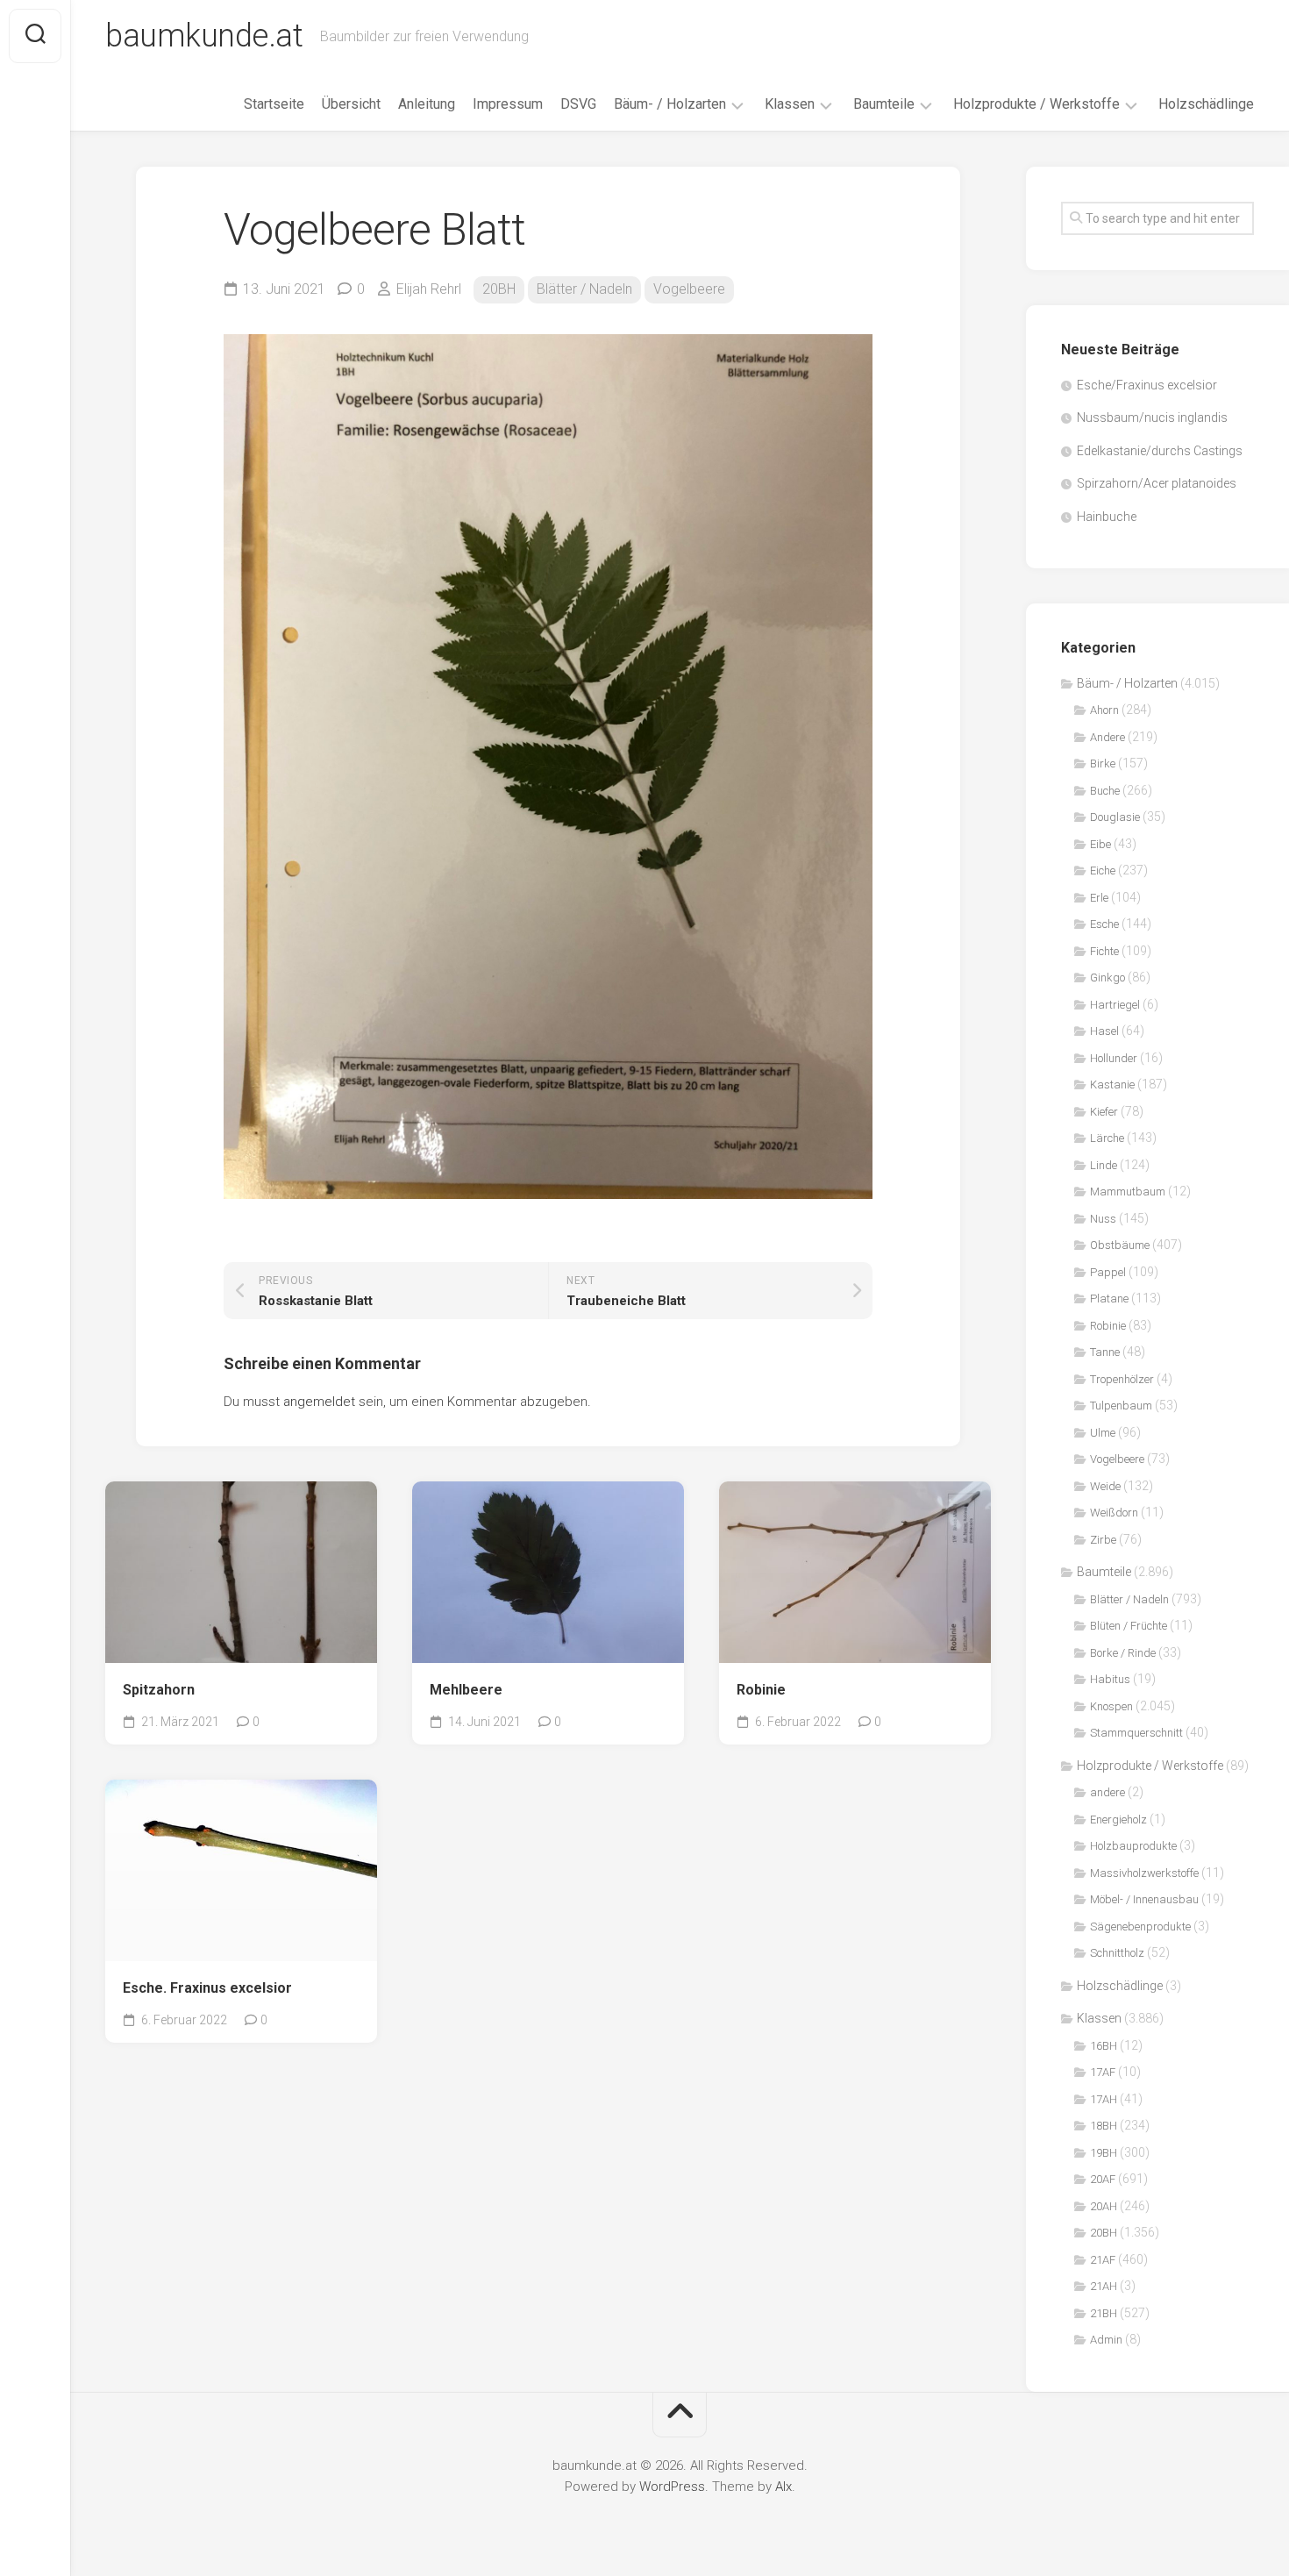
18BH (1104, 2126)
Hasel (1104, 1031)
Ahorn (1104, 710)
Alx (783, 2487)
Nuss (1103, 1219)
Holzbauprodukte (1133, 1846)
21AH (1104, 2286)
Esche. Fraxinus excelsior (207, 1988)
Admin (1106, 2340)
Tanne (1105, 1352)
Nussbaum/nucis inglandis (1152, 417)
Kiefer (1104, 1112)
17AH (1104, 2099)
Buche (1105, 791)
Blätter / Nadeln (584, 289)
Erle (1099, 898)
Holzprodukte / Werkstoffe (1036, 104)
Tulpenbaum (1121, 1406)
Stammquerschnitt (1136, 1733)
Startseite (274, 104)
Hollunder (1114, 1058)
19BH (1104, 2153)
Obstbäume (1120, 1245)
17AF (1103, 2072)
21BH (1104, 2313)
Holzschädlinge (1206, 104)
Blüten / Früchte (1129, 1626)
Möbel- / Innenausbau (1144, 1899)
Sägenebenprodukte (1140, 1927)
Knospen (1111, 1706)
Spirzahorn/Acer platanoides (1157, 483)
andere (1107, 1792)
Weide (1105, 1486)
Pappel (1108, 1272)
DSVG (578, 104)
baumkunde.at (204, 36)
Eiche (1103, 871)
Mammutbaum (1128, 1192)
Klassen (790, 104)
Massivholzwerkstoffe (1144, 1873)
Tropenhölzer (1122, 1379)
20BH (499, 289)
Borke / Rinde (1123, 1653)
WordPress (672, 2487)
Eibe (1100, 844)
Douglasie (1115, 817)
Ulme (1103, 1433)
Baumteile (884, 104)
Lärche (1107, 1138)
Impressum (508, 104)
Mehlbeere (466, 1690)
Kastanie (1112, 1085)
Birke (1103, 764)
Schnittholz (1117, 1953)
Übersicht (351, 104)
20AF (1103, 2179)
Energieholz (1118, 1820)
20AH (1104, 2206)
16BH (1104, 2046)
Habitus (1110, 1679)
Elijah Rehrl (429, 289)
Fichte (1104, 951)
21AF (1103, 2260)
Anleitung (427, 104)
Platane (1109, 1299)
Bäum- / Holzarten (670, 104)
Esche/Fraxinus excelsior (1147, 385)
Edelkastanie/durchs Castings (1160, 451)
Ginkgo (1107, 978)
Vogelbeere (689, 289)
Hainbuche (1107, 517)
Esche (1104, 924)
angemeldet (319, 1402)
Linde (1104, 1165)
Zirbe (1103, 1540)
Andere (1107, 737)
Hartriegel (1115, 1005)
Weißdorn (1114, 1513)
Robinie (761, 1690)
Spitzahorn (159, 1690)
